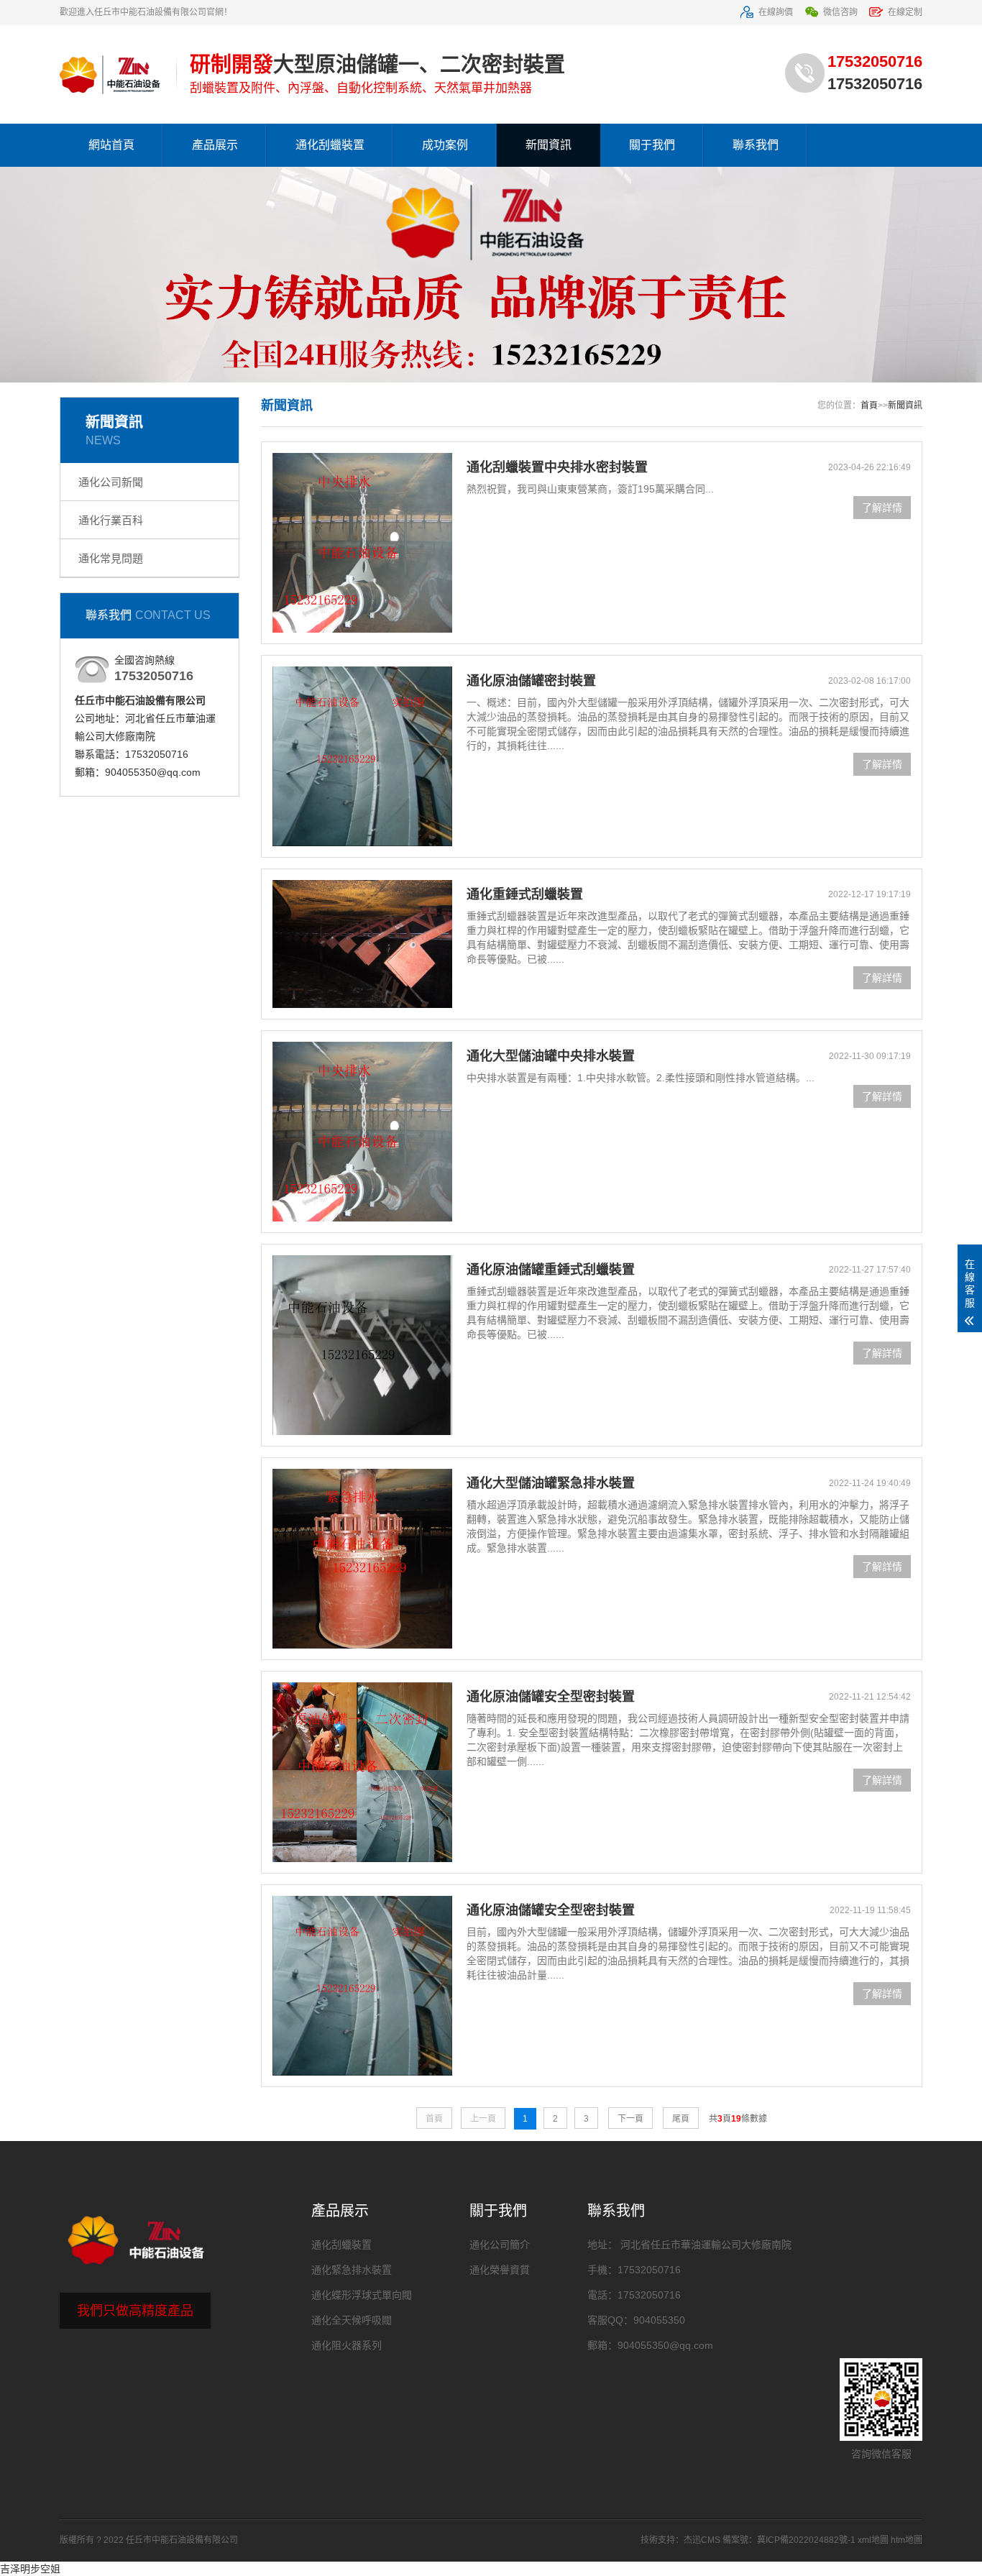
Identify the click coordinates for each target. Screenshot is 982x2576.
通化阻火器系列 (347, 2345)
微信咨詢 (840, 12)
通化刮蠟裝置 (330, 145)
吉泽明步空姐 (30, 2569)
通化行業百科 (111, 520)
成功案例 (445, 145)
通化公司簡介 (500, 2245)
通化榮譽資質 (500, 2270)
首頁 (869, 405)
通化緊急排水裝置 (352, 2270)
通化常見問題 (111, 558)
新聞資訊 (549, 145)
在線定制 (905, 12)
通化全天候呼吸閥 (352, 2320)
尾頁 (681, 2119)
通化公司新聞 (111, 482)
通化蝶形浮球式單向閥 (362, 2295)
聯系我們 (756, 145)
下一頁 (630, 2119)
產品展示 (215, 145)
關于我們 (652, 145)
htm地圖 (907, 2540)
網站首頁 (111, 145)
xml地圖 (873, 2540)
